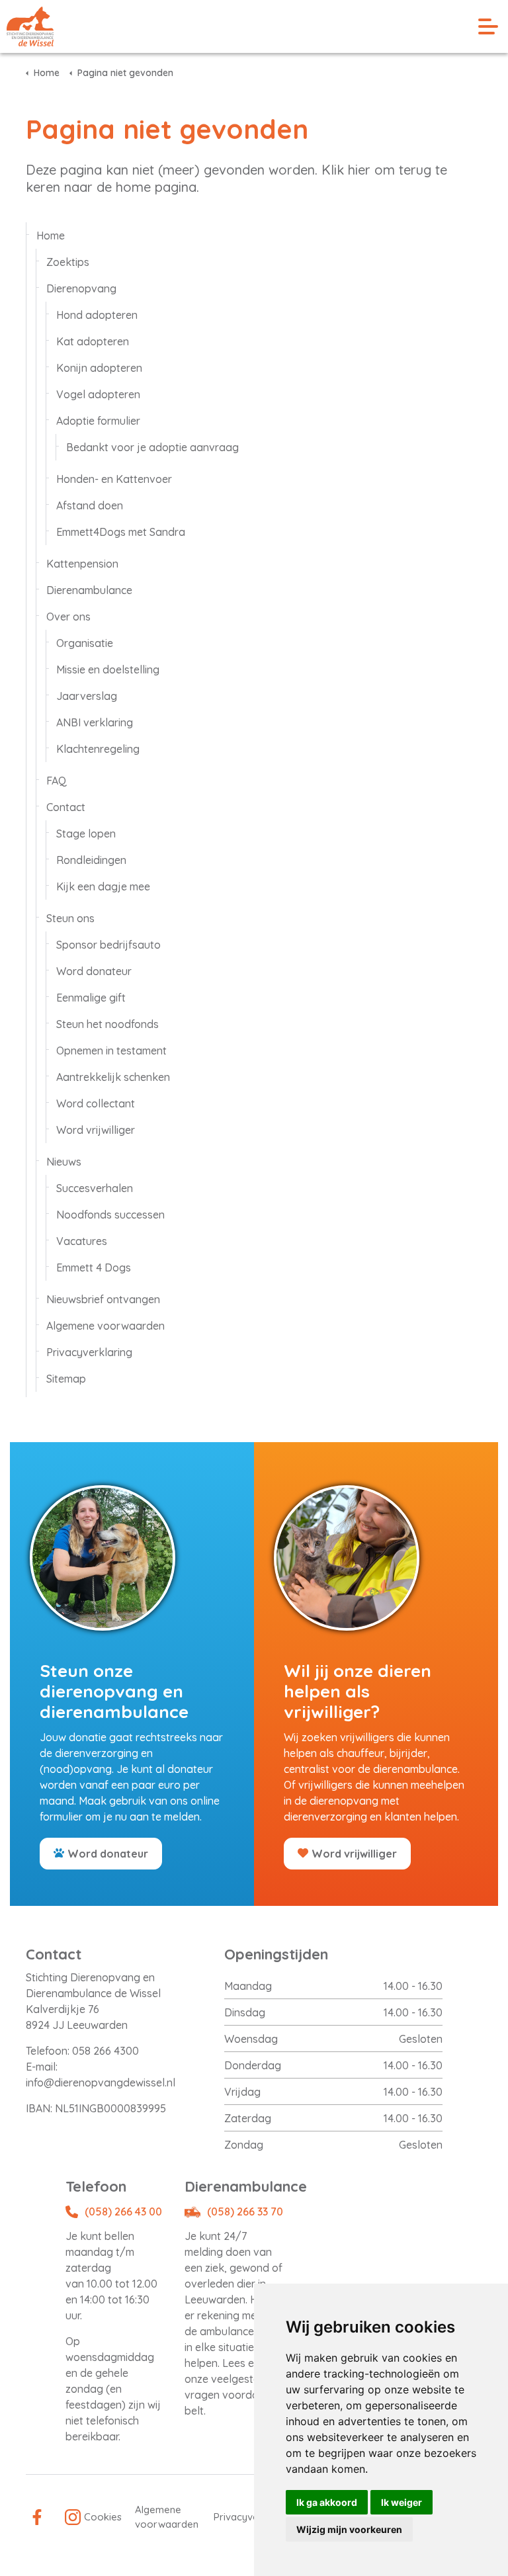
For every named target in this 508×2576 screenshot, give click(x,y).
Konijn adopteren (99, 368)
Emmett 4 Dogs (94, 1267)
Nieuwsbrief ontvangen (103, 1299)
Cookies (103, 2517)
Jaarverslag (87, 696)
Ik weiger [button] (402, 2502)
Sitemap (66, 1379)
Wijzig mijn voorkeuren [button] (349, 2529)
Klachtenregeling (98, 749)
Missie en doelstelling (108, 669)
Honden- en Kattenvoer (114, 479)
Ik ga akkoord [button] (327, 2502)
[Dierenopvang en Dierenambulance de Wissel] (30, 26)
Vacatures (82, 1241)
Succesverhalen (95, 1188)
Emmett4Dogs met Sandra (121, 532)
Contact (66, 807)
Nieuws (64, 1162)
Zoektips (68, 262)
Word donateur (94, 971)
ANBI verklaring (95, 722)
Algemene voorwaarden (106, 1326)
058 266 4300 (106, 2051)
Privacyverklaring (89, 1352)
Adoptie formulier (98, 421)
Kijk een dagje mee (103, 886)
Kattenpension (82, 564)
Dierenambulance (89, 590)
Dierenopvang (81, 288)
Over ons (68, 617)
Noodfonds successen (110, 1215)
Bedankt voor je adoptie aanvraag (152, 447)
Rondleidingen (91, 860)
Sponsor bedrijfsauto (108, 945)
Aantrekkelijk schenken (113, 1077)
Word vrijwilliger (96, 1130)
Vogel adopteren (98, 394)
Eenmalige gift (91, 998)
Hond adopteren (97, 315)
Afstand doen (90, 505)
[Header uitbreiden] (488, 26)
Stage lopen (86, 834)
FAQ (57, 781)
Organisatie (85, 643)
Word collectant (96, 1103)
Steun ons (70, 918)
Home (51, 236)
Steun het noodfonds (107, 1024)
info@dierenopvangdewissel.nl (101, 2082)
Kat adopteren (93, 341)
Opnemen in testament (111, 1051)
